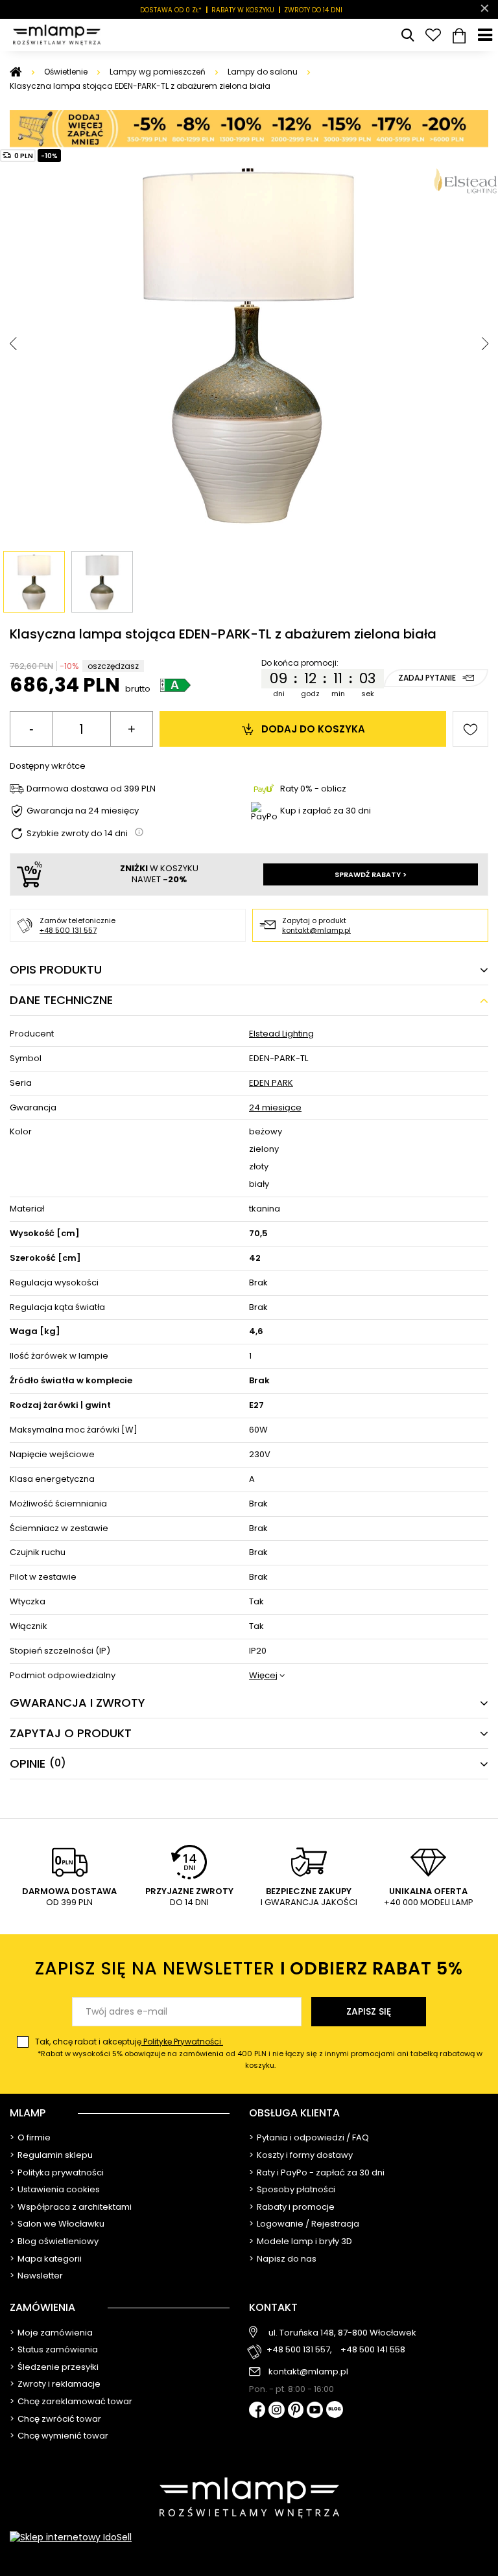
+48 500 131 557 (68, 930)
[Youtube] (315, 2411)
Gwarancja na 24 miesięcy (83, 811)
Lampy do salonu (263, 72)
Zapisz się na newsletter (249, 1968)
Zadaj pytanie (427, 678)
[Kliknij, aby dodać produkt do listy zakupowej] (470, 729)
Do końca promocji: (300, 663)
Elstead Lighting (281, 1034)
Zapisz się (369, 2011)
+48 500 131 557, (299, 2350)
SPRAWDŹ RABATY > (371, 874)
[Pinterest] (296, 2411)
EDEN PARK (271, 1083)
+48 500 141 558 (373, 2350)
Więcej (263, 1676)
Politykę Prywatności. (182, 2042)
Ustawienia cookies (59, 2190)
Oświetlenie (66, 72)
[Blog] (335, 2410)
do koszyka (313, 729)
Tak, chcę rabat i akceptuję (259, 2053)
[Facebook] (257, 2411)
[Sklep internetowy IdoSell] (249, 2537)
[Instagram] (277, 2411)
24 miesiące (275, 1108)
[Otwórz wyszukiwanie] (407, 35)
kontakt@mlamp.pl (316, 930)
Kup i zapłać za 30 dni (326, 811)
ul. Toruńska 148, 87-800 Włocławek (342, 2333)
